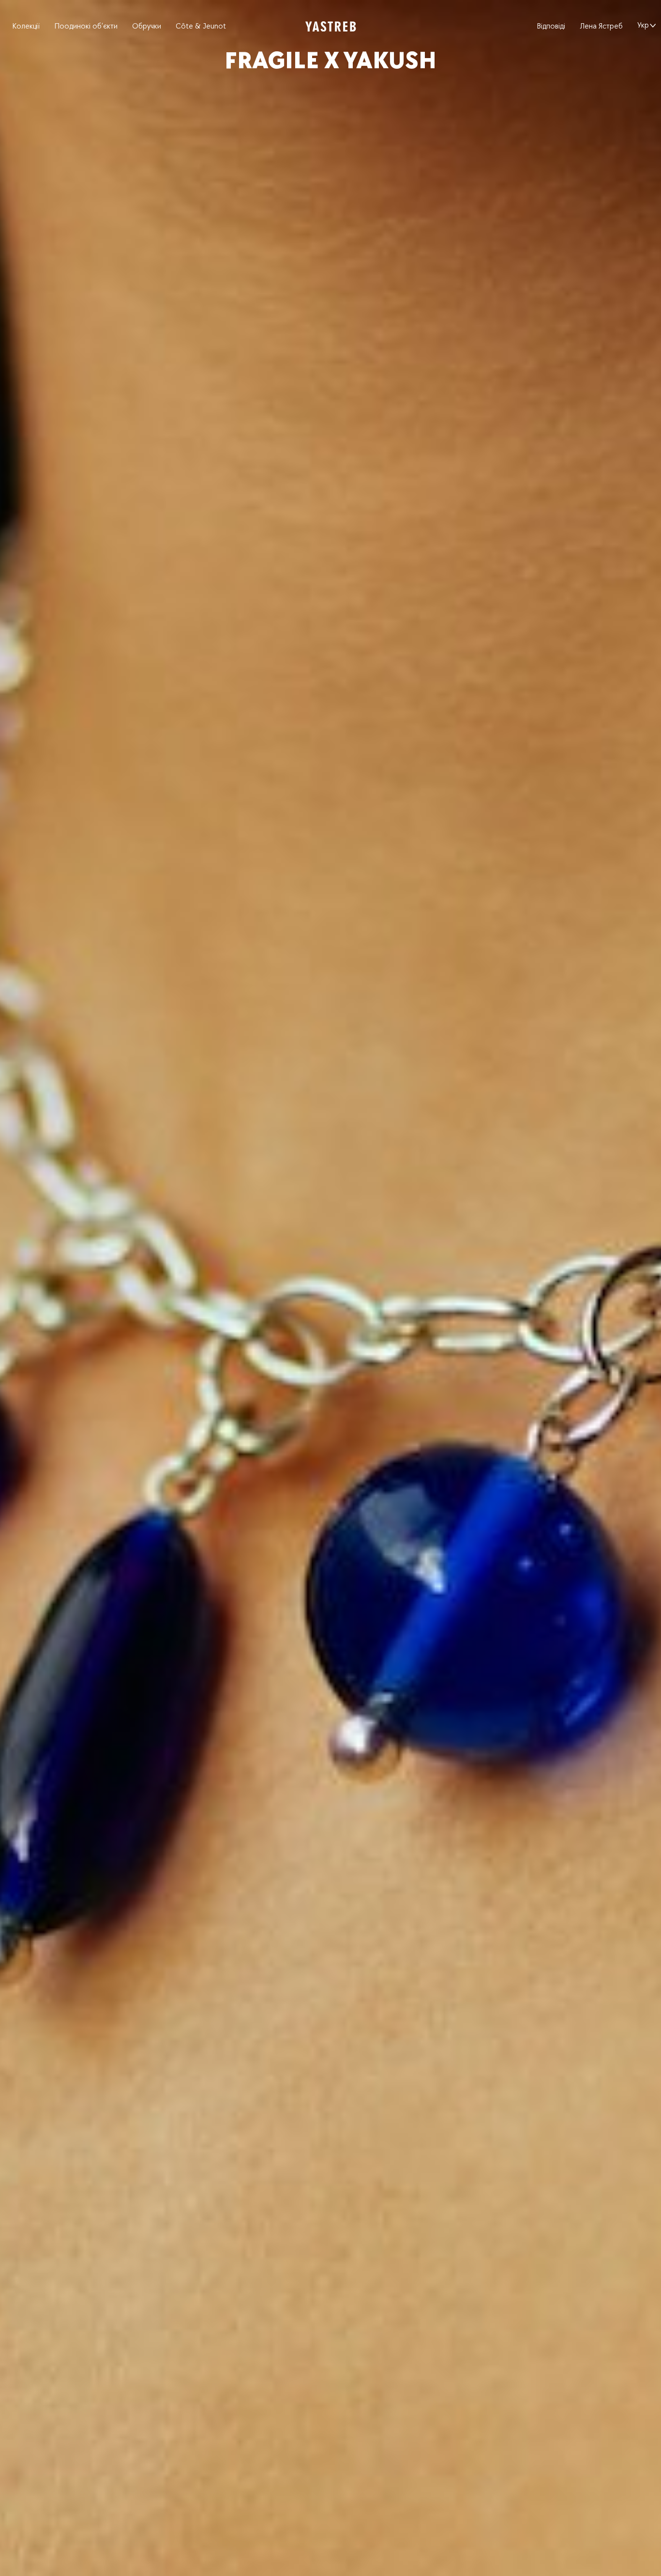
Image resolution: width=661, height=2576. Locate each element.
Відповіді (551, 26)
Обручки (147, 26)
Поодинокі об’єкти (86, 26)
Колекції (26, 26)
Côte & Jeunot (201, 26)
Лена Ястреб (601, 26)
